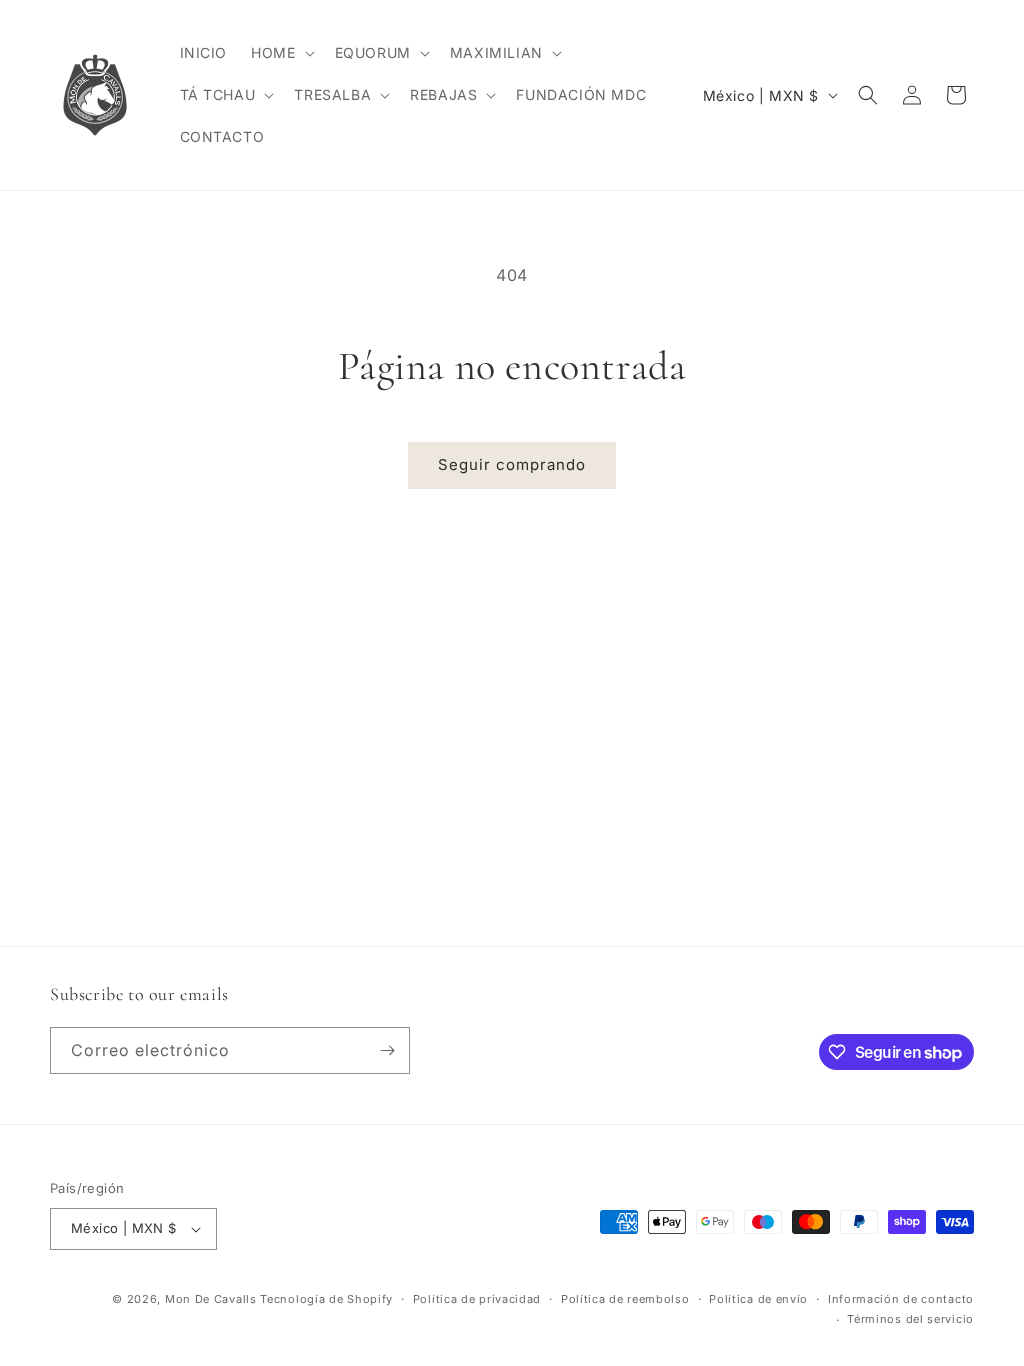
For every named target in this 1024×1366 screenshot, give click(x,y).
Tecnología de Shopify (326, 1299)
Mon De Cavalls (211, 1299)
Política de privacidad (477, 1299)
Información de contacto (901, 1299)
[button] (280, 53)
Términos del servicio (910, 1319)
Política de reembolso (625, 1299)
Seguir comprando (512, 464)
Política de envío (758, 1299)
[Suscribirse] (387, 1050)
